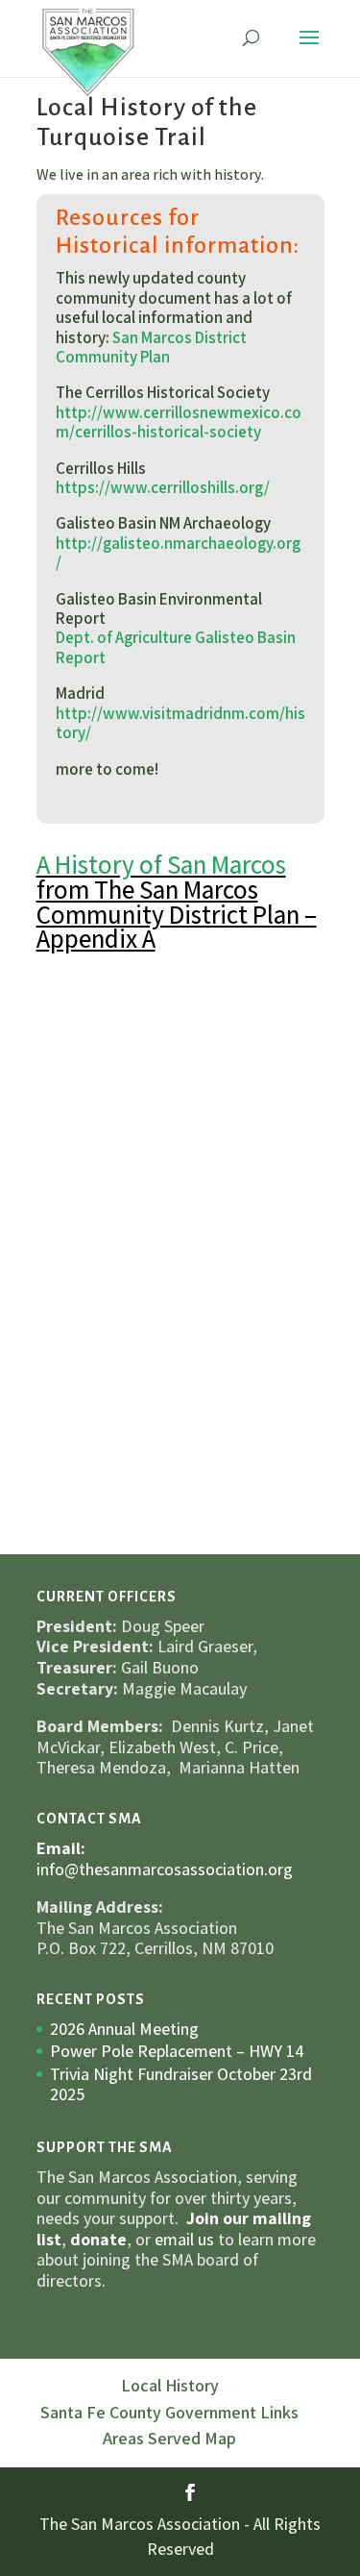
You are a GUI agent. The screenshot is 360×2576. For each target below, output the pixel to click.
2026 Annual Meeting (124, 2029)
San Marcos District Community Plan (151, 347)
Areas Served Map (169, 2438)
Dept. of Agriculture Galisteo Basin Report (176, 647)
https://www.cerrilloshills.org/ (163, 487)
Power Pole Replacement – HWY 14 (177, 2051)
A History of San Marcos (161, 864)
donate (98, 2239)
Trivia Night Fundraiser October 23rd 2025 (181, 2084)
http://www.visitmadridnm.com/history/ (180, 723)
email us (184, 2239)
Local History (170, 2385)
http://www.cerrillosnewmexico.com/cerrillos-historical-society (179, 422)
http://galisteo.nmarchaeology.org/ (178, 553)
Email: (61, 1848)
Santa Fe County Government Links (169, 2412)
